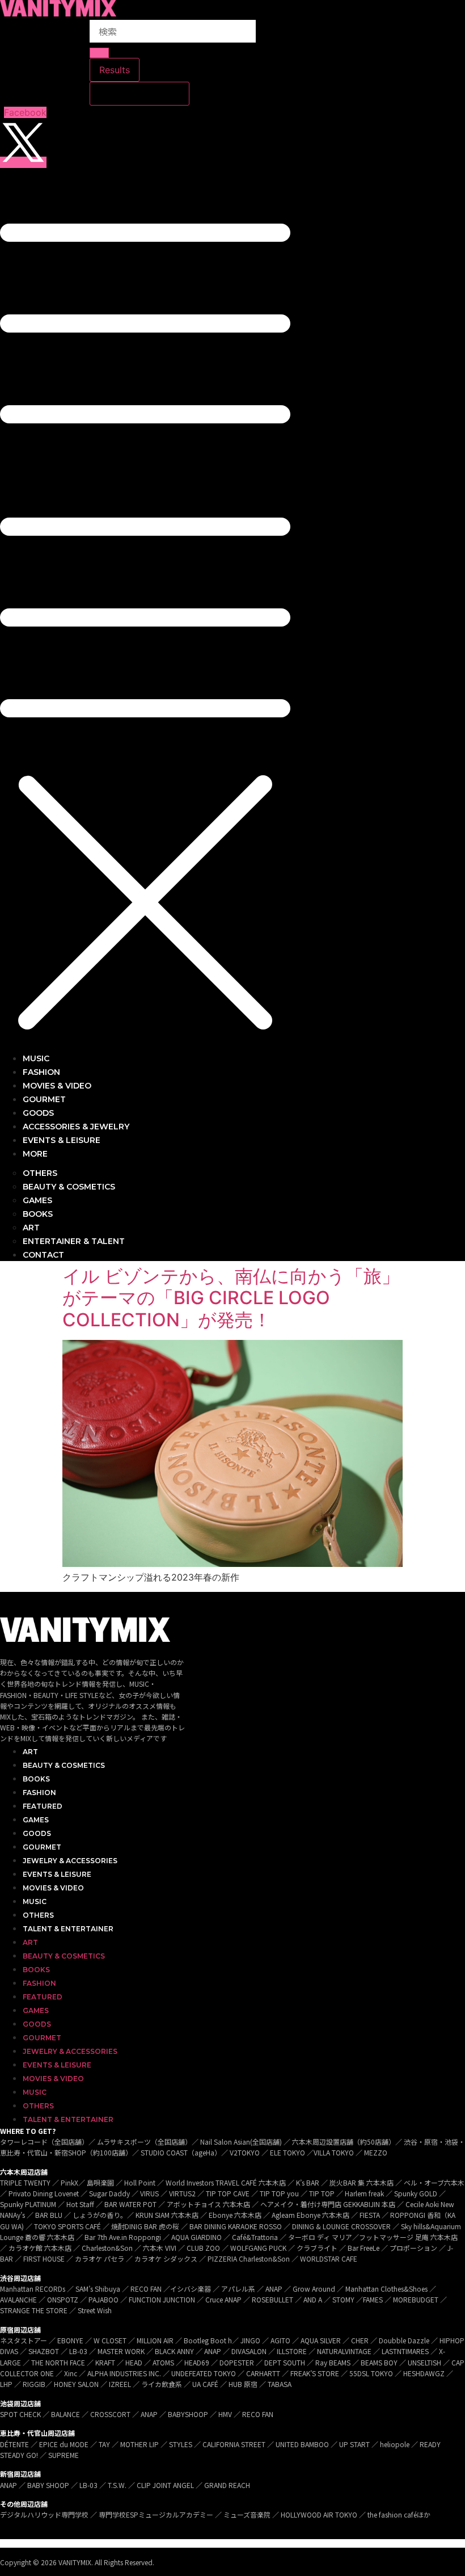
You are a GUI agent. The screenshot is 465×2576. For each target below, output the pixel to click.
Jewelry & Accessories (70, 1861)
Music (35, 1901)
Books (36, 1779)
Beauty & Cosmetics (64, 1765)
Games (36, 1820)
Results (115, 70)
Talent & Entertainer (68, 1929)
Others (38, 1915)
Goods (37, 1833)
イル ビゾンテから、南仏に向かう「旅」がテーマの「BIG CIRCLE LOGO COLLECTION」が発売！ (231, 1298)
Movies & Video (53, 1888)
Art (30, 1752)
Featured (43, 1806)
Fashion (39, 1793)
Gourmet (42, 1847)
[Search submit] (99, 53)
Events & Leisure (57, 1874)
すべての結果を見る (139, 94)
